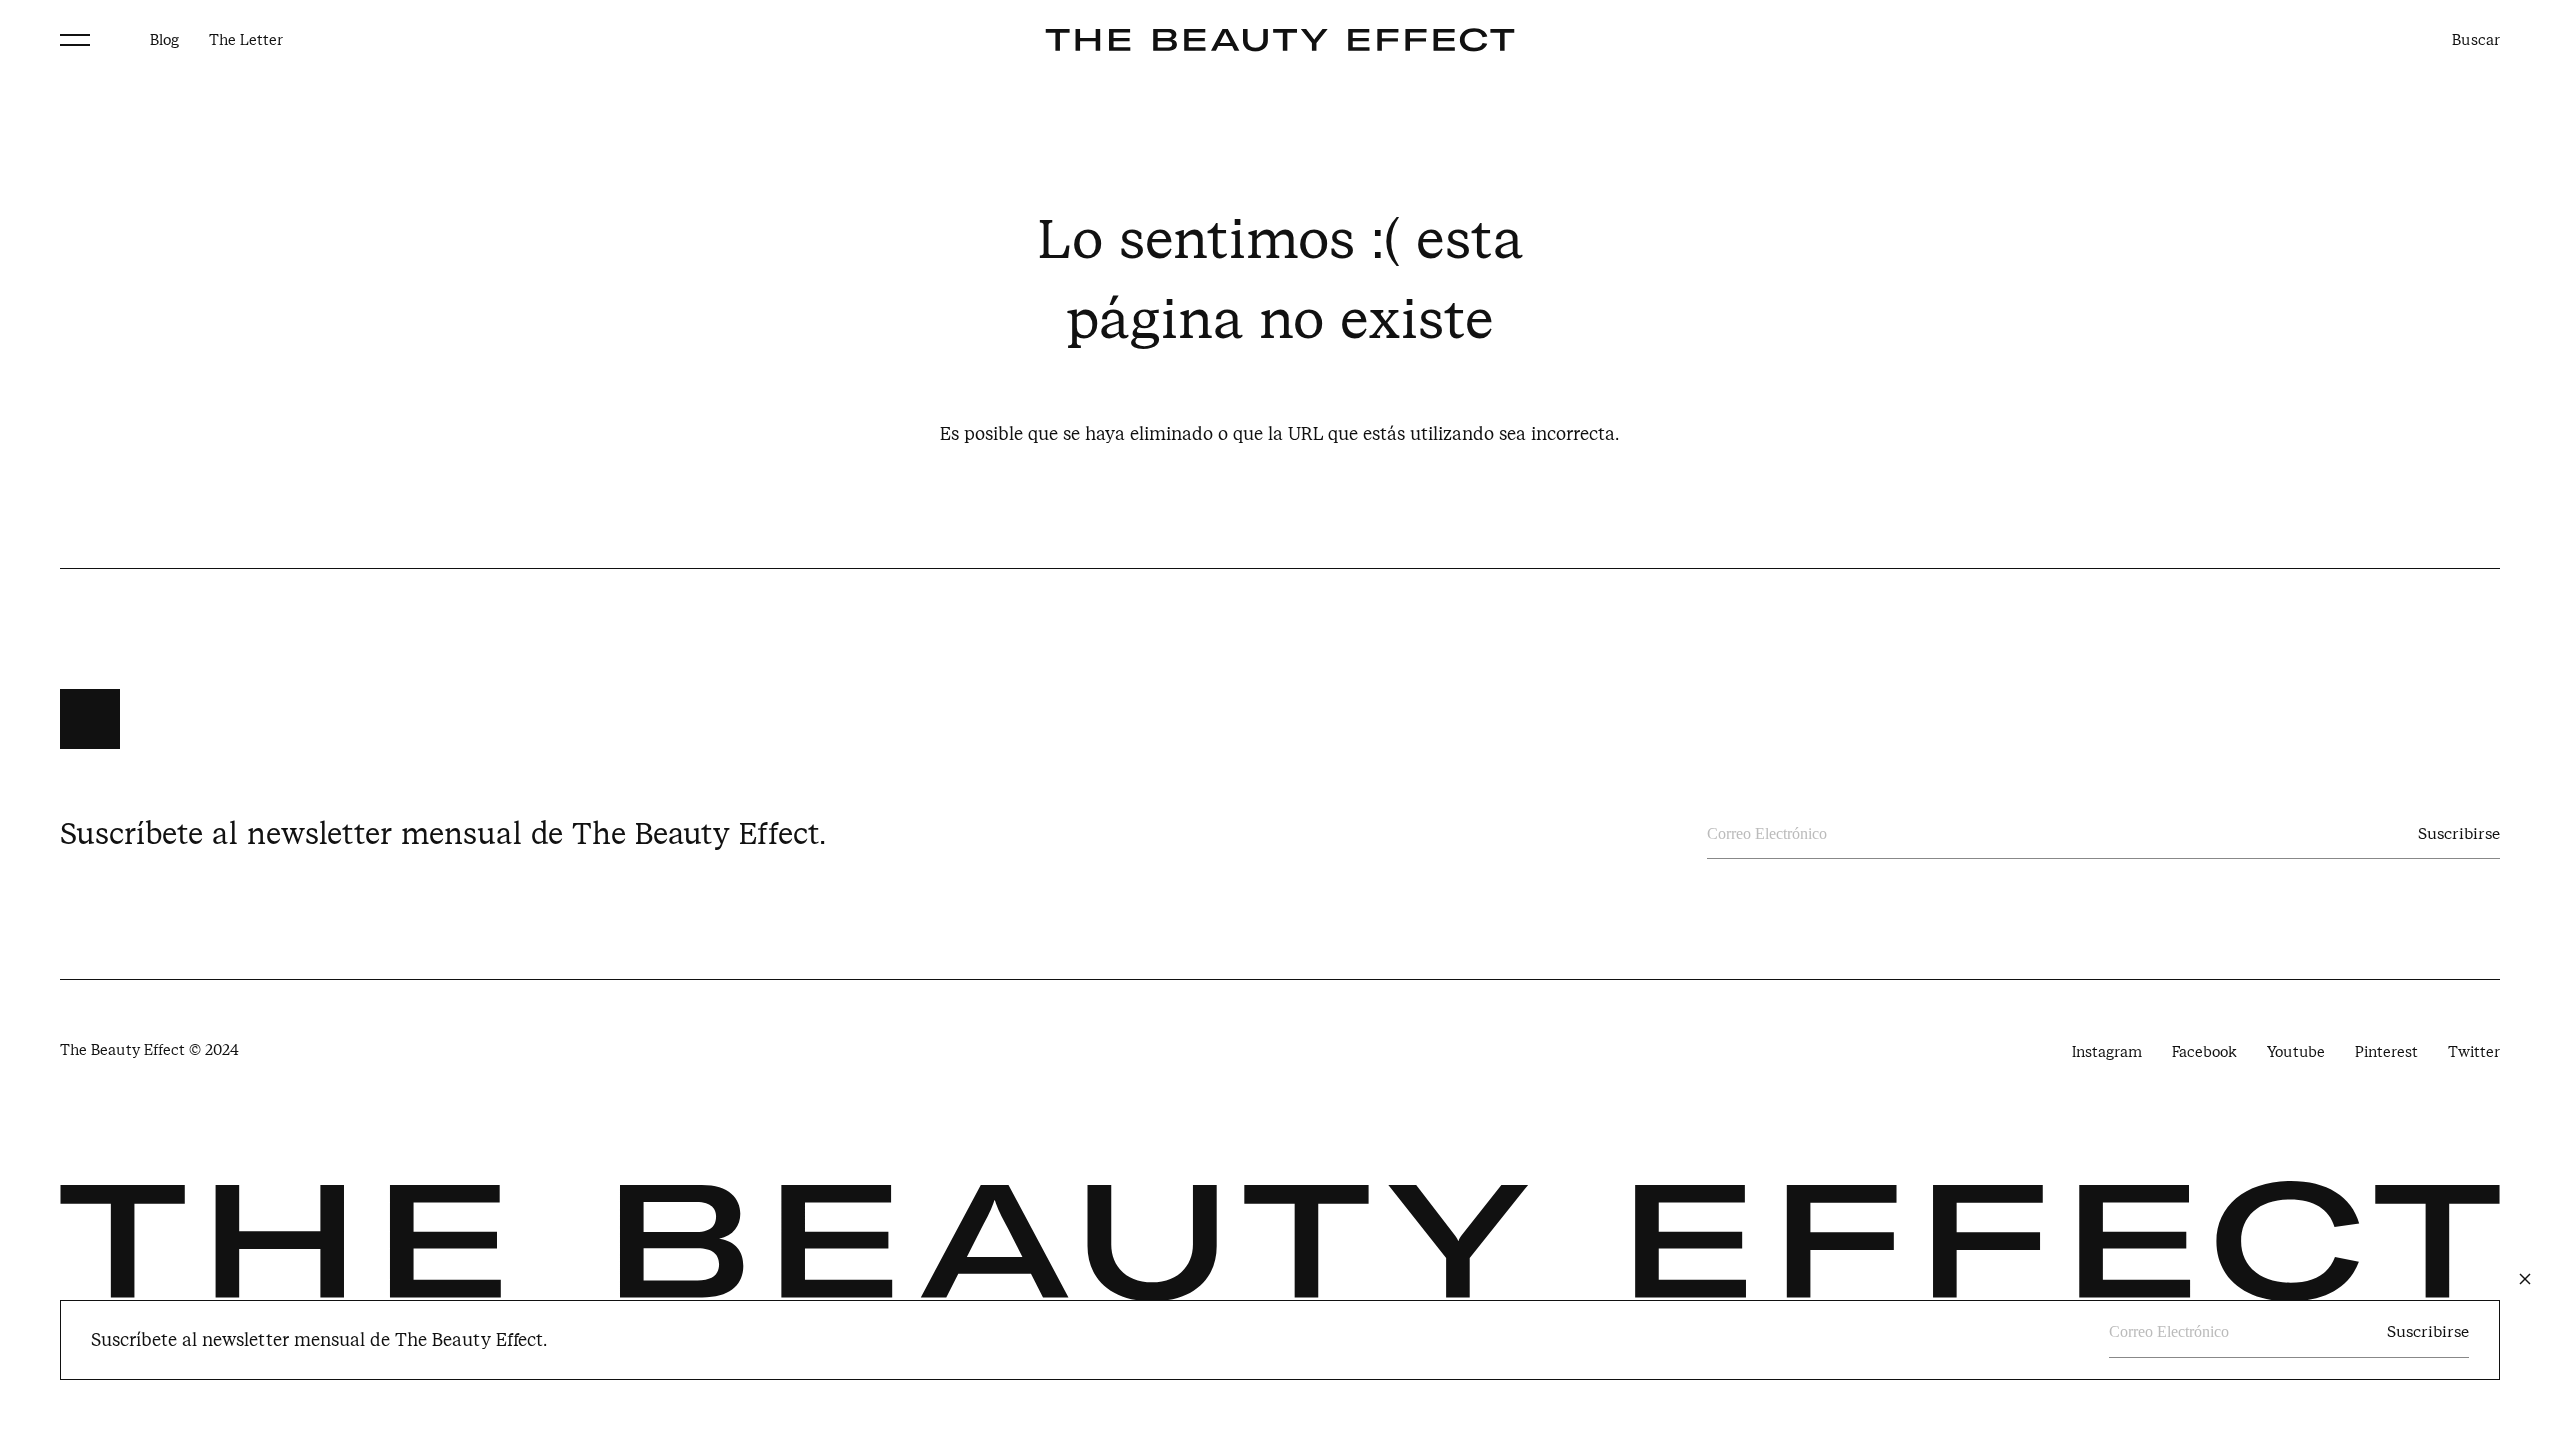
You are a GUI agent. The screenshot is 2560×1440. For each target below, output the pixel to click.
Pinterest (2386, 1052)
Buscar (2476, 40)
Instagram (2107, 1052)
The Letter (246, 40)
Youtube (2296, 1052)
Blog (164, 40)
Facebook (2204, 1052)
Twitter (2474, 1052)
